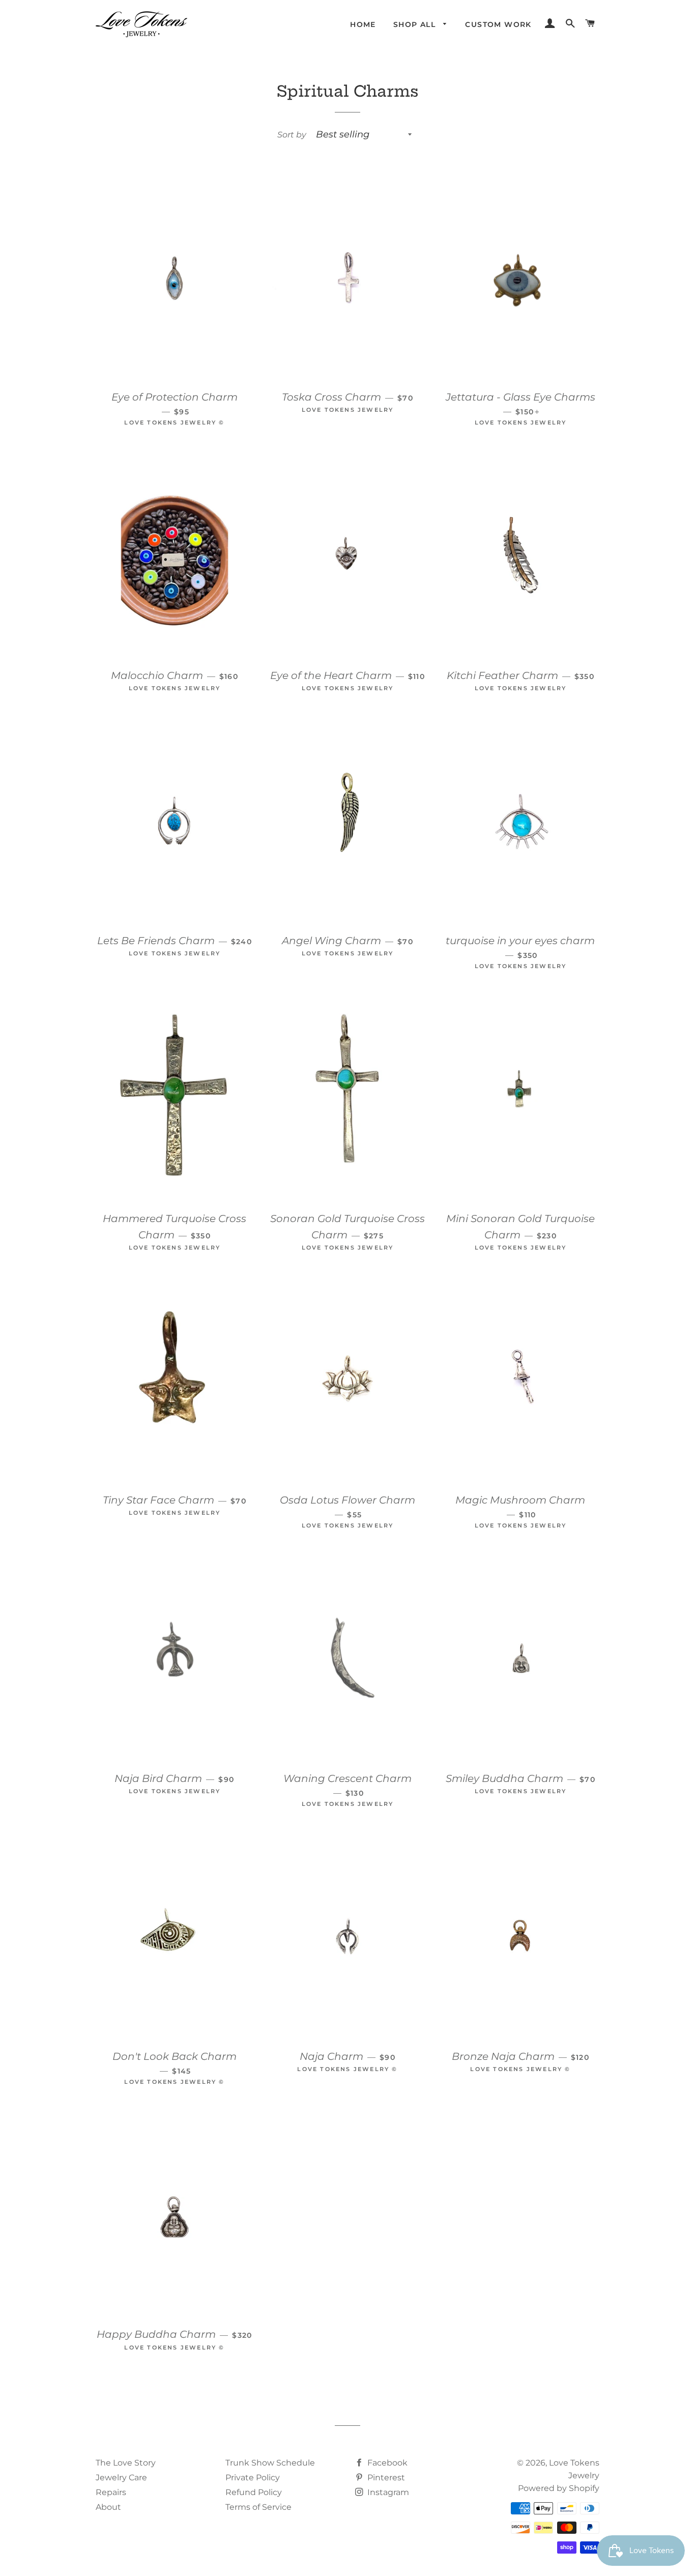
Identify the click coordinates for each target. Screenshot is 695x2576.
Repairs (111, 2492)
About (108, 2507)
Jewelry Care (121, 2478)
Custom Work (498, 24)
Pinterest (385, 2478)
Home (363, 24)
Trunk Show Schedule (270, 2463)
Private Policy (253, 2478)
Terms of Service (258, 2507)
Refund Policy (254, 2492)
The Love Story (126, 2463)
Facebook (386, 2463)
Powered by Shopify (559, 2488)
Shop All (416, 24)
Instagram (387, 2492)
